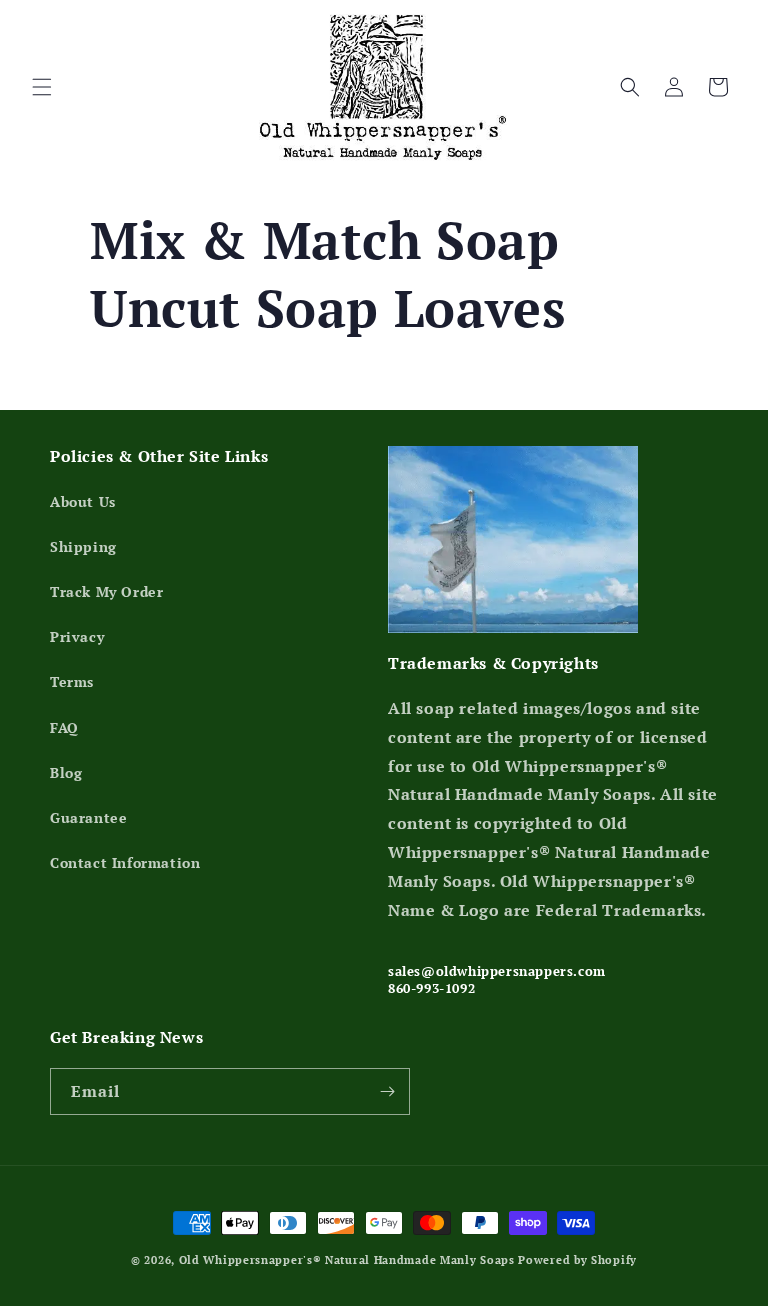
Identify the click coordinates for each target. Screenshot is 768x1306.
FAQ (64, 727)
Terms (72, 681)
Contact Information (125, 862)
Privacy (77, 636)
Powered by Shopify (577, 1260)
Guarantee (88, 817)
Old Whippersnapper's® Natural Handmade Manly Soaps (347, 1260)
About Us (83, 501)
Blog (66, 772)
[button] (42, 87)
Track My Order (106, 591)
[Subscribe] (387, 1091)
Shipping (83, 546)
